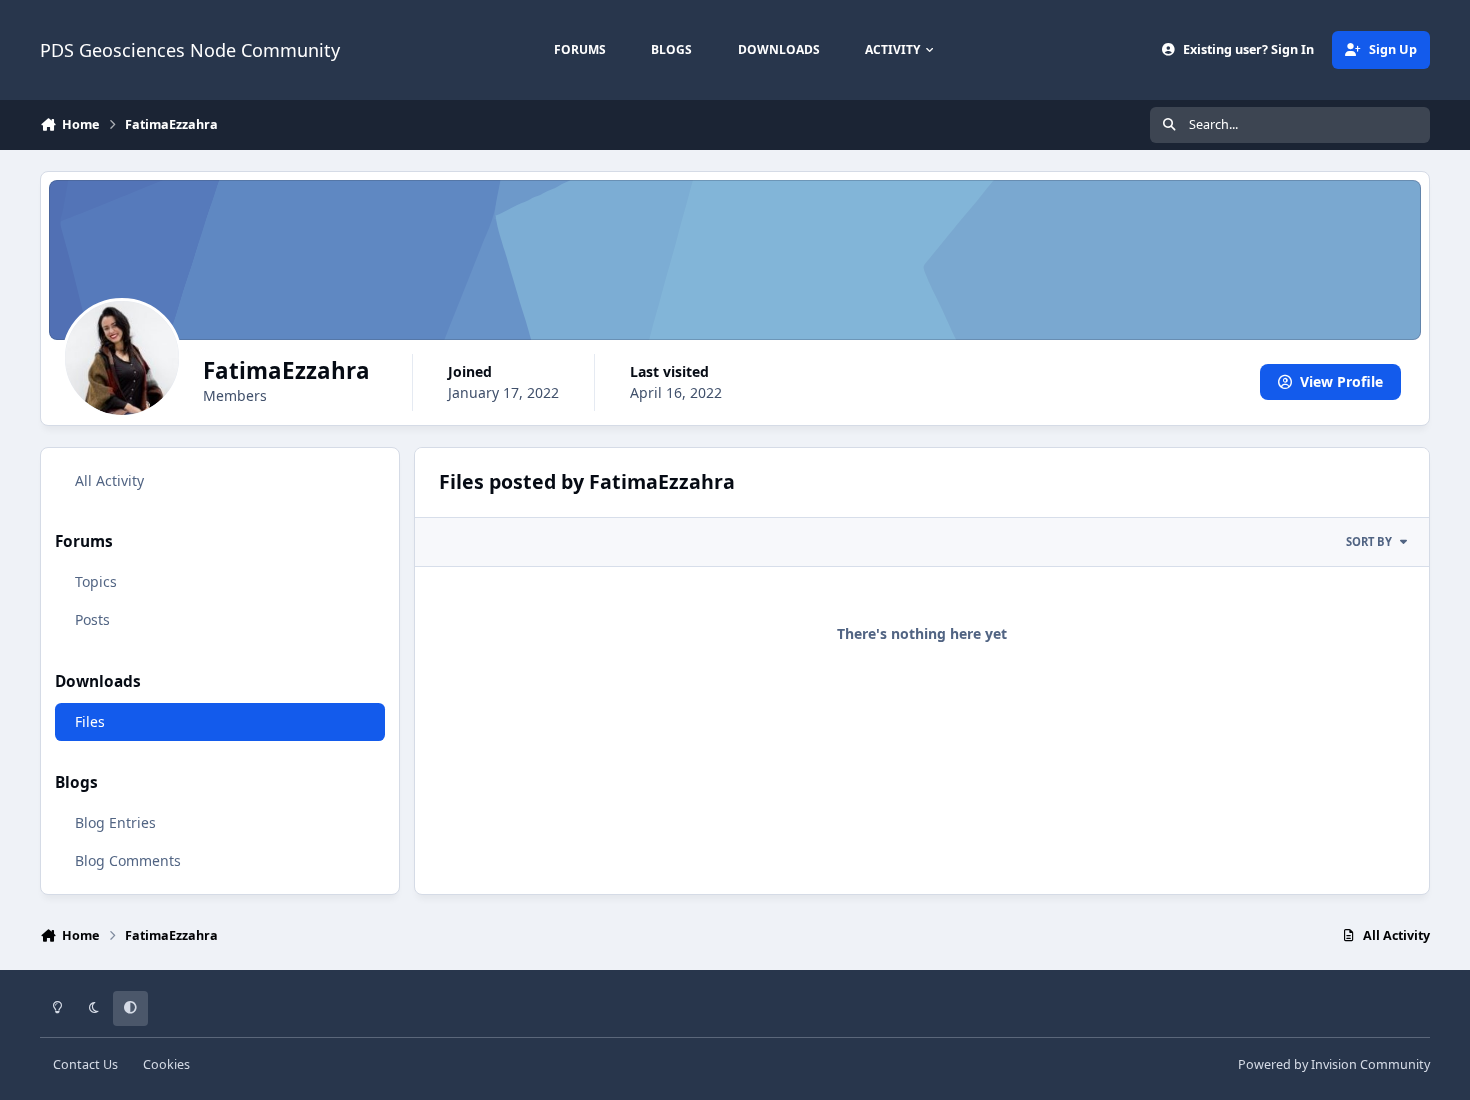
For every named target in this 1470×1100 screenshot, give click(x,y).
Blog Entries (115, 822)
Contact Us (85, 1064)
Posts (92, 619)
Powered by (1334, 1064)
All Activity (109, 480)
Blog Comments (128, 860)
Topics (96, 581)
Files (90, 721)
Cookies (166, 1064)
